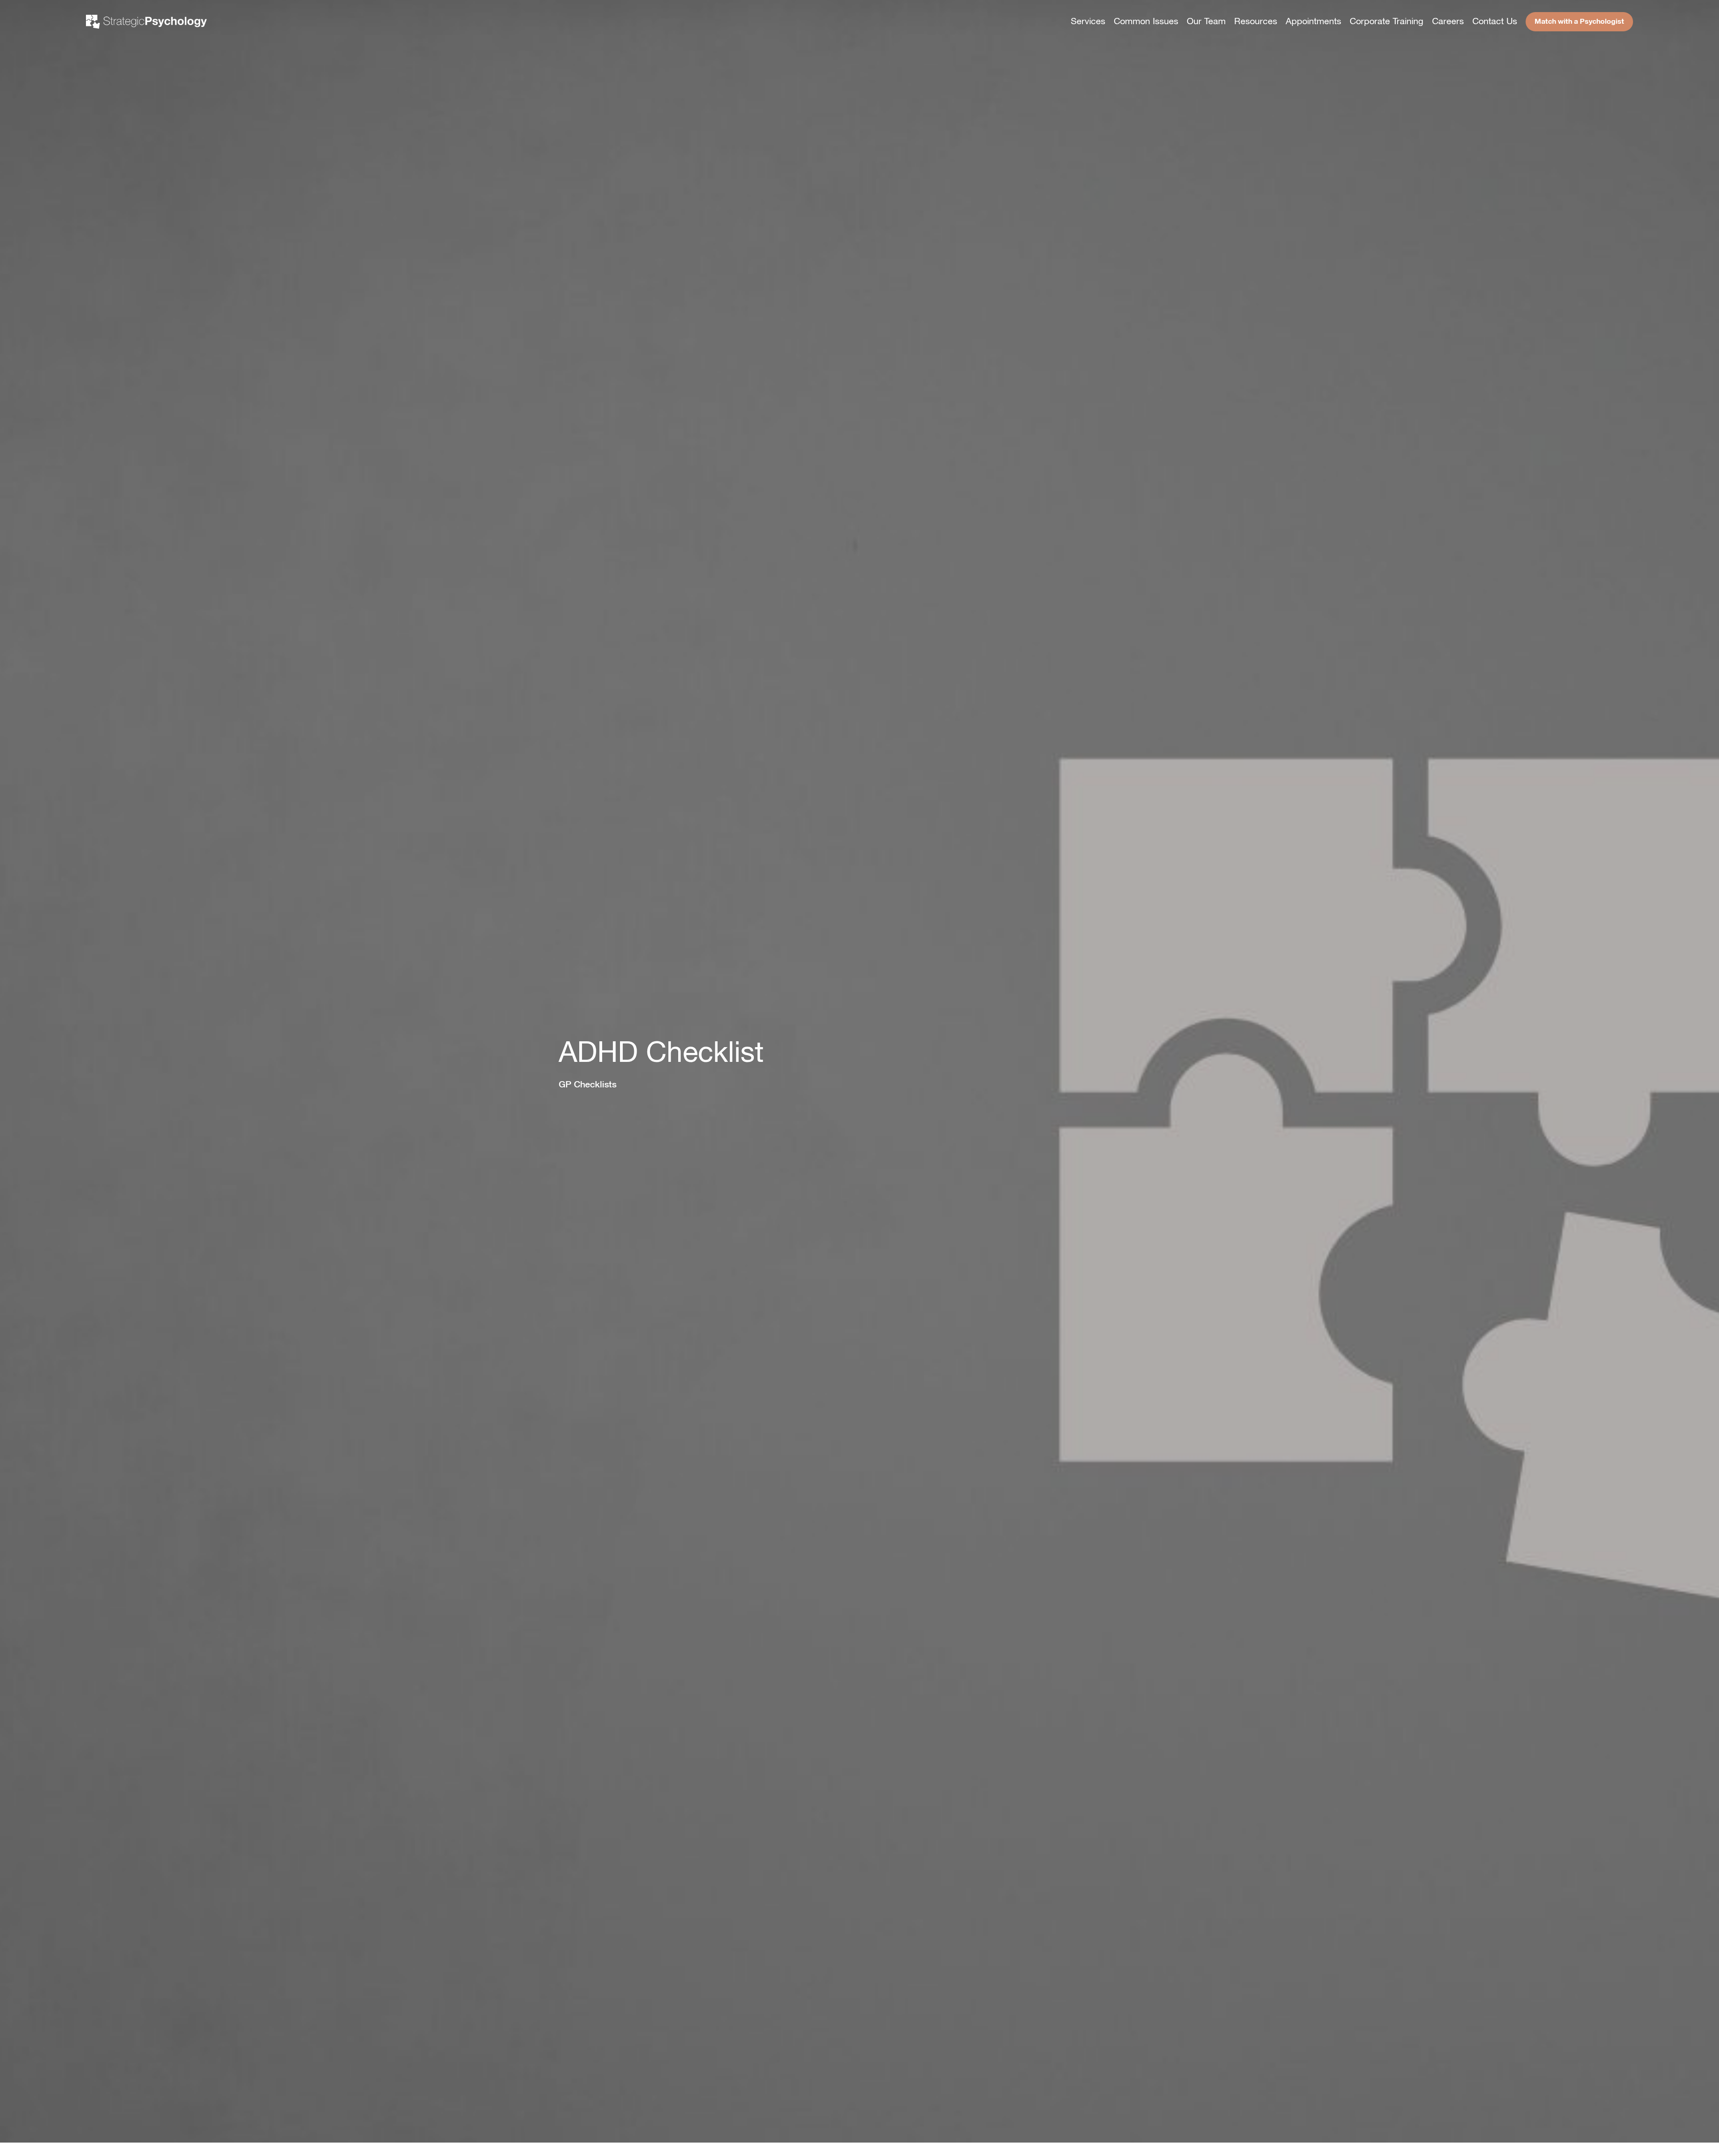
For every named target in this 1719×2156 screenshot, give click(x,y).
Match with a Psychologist (1579, 21)
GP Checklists (588, 1084)
